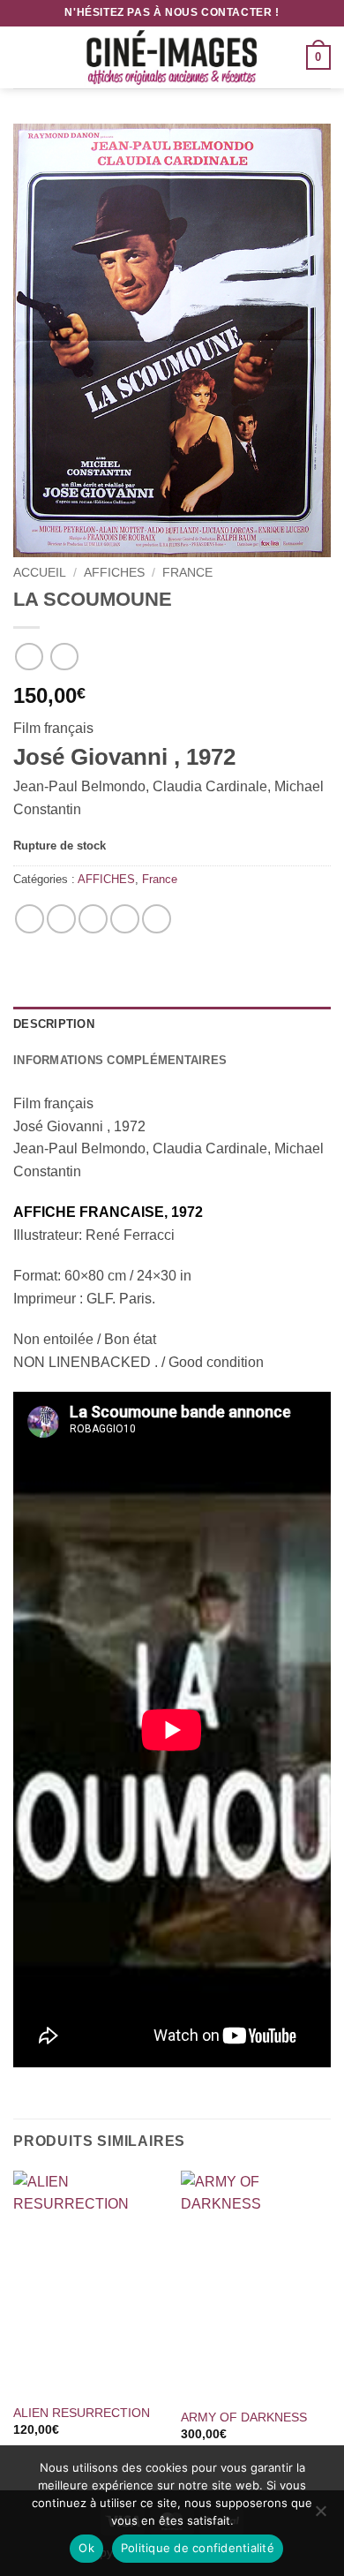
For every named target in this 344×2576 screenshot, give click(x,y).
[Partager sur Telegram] (157, 919)
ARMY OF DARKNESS (244, 2417)
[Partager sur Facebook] (61, 919)
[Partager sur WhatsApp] (30, 919)
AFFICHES (114, 573)
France (187, 573)
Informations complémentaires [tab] (120, 1060)
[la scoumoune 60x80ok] (172, 340)
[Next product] (29, 657)
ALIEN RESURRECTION (82, 2413)
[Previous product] (64, 657)
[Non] (320, 2516)
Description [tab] (54, 1024)
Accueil (40, 573)
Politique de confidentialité (198, 2548)
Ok (86, 2548)
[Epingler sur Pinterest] (125, 919)
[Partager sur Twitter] (93, 919)
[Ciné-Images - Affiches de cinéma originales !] (172, 57)
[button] (24, 57)
